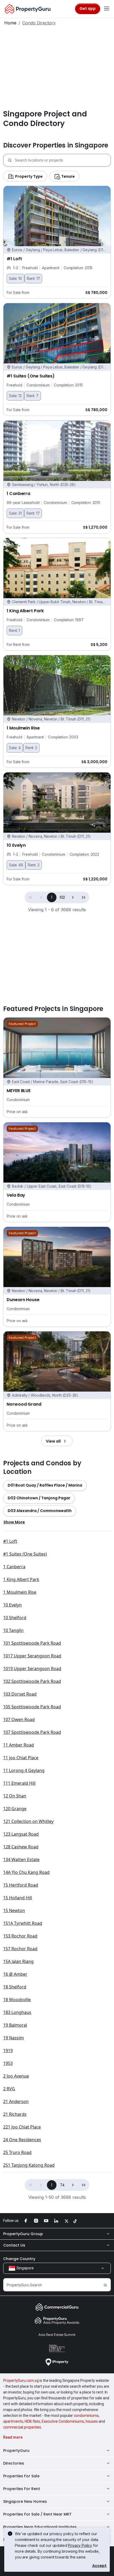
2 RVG (9, 2089)
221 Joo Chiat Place (22, 2127)
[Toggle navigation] (107, 9)
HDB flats (32, 2421)
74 (62, 2185)
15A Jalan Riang (18, 1961)
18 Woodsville (17, 2000)
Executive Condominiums (63, 2421)
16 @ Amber (15, 1974)
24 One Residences (22, 2140)
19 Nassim (14, 2038)
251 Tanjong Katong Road (29, 2165)
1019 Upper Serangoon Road (32, 1669)
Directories (14, 2463)
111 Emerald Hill (19, 1783)
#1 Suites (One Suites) (25, 1554)
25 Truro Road (17, 2152)
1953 (8, 2063)
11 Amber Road (19, 1745)
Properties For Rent (22, 2489)
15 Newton (14, 1910)
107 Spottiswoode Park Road (32, 1732)
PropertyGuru (16, 2451)
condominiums (86, 2416)
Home (10, 23)
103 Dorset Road (20, 1694)
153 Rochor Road (20, 1936)
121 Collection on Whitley (28, 1821)
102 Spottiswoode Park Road (32, 1681)
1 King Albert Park (21, 1579)
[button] (73, 897)
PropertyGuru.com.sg (21, 2380)
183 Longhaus (17, 2012)
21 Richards (15, 2114)
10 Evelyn (12, 1605)
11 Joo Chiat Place (21, 1758)
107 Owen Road (19, 1719)
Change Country (19, 2259)
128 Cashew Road (21, 1847)
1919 (8, 2051)
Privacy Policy (80, 2545)
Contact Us (14, 2245)
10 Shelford (15, 1618)
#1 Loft (10, 1541)
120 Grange (15, 1809)
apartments (13, 2421)
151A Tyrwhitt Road (23, 1923)
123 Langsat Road (21, 1834)
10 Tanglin (13, 1630)
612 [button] (62, 897)
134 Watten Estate (21, 1860)
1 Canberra (14, 1567)
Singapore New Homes (25, 2501)
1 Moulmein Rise (20, 1592)
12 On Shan (15, 1796)
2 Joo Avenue (16, 2076)
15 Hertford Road (21, 1885)
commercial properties (22, 2427)
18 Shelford (15, 1987)
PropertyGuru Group (23, 2234)
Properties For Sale (21, 2476)
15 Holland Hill (18, 1898)
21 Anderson (16, 2101)
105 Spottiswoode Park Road (32, 1707)
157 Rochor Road (20, 1949)
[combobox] (63, 160)
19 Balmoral (15, 2025)
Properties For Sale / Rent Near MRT (37, 2514)
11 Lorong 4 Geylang (24, 1770)
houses (92, 2421)
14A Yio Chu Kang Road (26, 1872)
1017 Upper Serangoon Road (32, 1656)
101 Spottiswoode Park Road (32, 1643)
